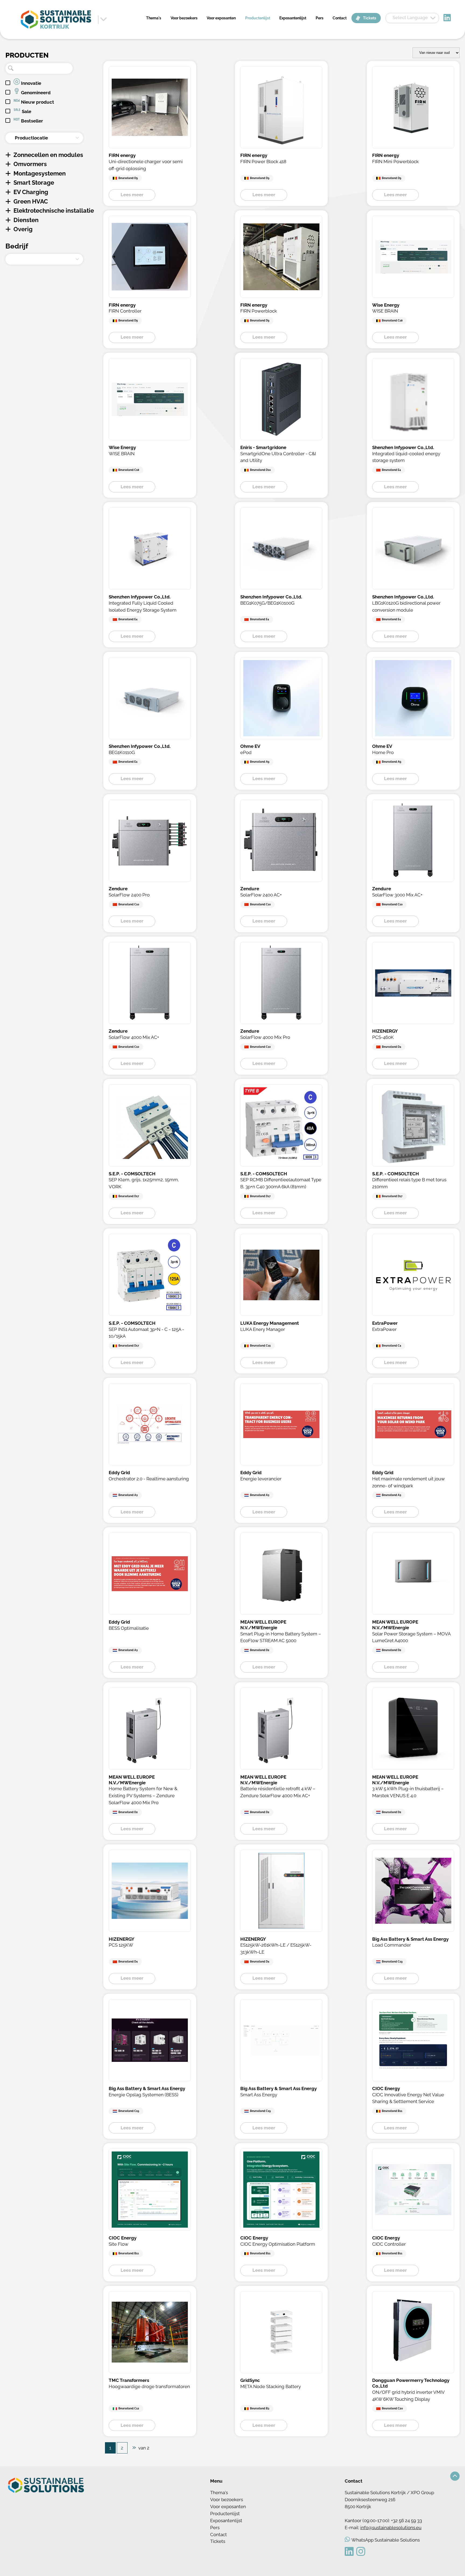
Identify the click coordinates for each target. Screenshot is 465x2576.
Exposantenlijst (293, 18)
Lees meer (132, 195)
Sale (26, 111)
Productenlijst (258, 18)
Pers (320, 18)
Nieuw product (37, 102)
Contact (340, 18)
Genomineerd (35, 93)
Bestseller (31, 121)
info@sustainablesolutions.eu (391, 2528)
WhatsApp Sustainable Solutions (386, 2540)
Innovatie (31, 83)
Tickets (370, 18)
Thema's (154, 18)
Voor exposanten (221, 18)
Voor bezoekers (184, 18)
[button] (455, 2476)
